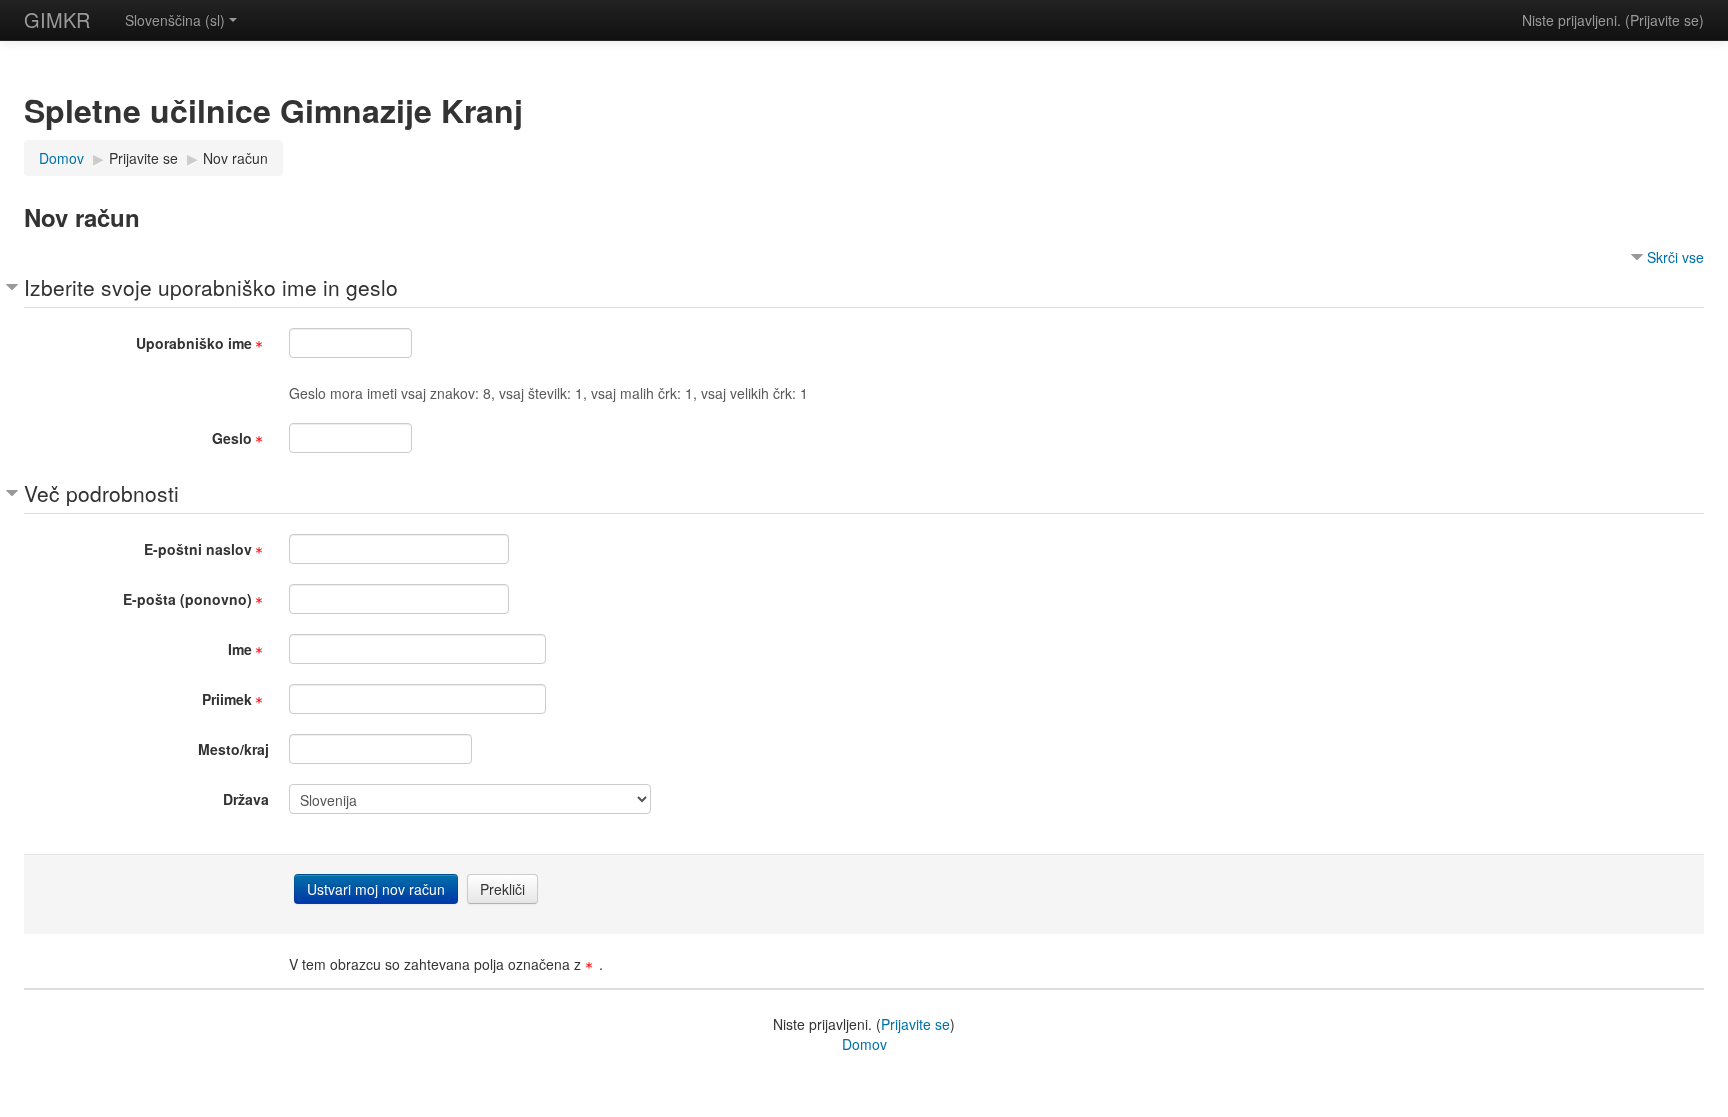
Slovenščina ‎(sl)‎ (175, 20)
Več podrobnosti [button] (101, 493)
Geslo (232, 438)
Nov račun (235, 158)
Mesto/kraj (233, 749)
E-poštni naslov (198, 549)
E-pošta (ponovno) (187, 599)
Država (246, 799)
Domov (864, 1044)
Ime (240, 649)
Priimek (227, 699)
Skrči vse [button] (1675, 257)
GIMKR (57, 19)
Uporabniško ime (194, 343)
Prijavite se (1664, 20)
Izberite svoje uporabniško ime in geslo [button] (211, 287)
